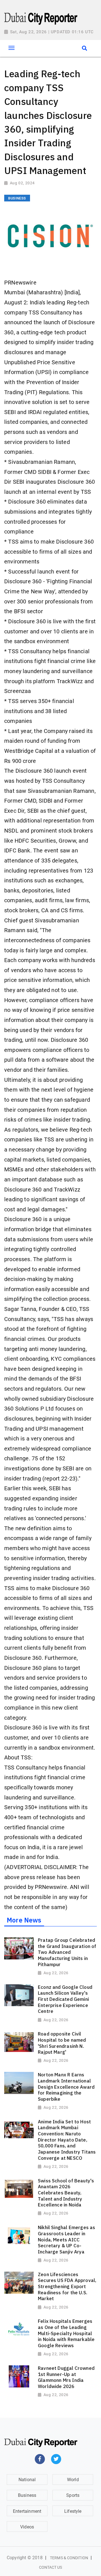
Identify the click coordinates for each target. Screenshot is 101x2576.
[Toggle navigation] (11, 48)
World (73, 2480)
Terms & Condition (69, 2558)
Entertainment (27, 2511)
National (27, 2480)
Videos (27, 2527)
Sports (73, 2495)
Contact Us (51, 2567)
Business (27, 2495)
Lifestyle (73, 2511)
